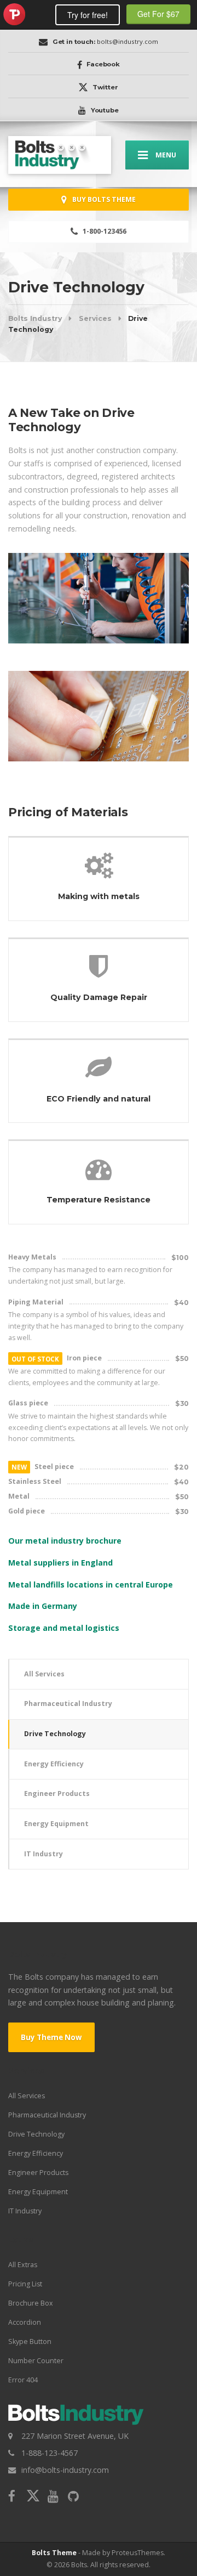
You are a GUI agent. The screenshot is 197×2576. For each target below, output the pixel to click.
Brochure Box (31, 2303)
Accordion (25, 2322)
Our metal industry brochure (65, 1541)
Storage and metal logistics (64, 1628)
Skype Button (30, 2341)
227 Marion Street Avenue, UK (75, 2436)
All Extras (23, 2265)
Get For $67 (158, 14)
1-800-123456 (104, 231)
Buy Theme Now (51, 2037)
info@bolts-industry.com (65, 2470)
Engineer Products (57, 1793)
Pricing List (25, 2284)
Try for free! (88, 15)
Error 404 (23, 2380)
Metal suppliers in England (60, 1563)
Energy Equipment (56, 1824)
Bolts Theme (54, 2553)
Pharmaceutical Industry (68, 1704)
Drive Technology (55, 1734)
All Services (44, 1674)
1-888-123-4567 (50, 2453)
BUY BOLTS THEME (103, 199)
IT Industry (44, 1854)
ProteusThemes (14, 14)
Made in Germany (43, 1606)
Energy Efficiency (54, 1764)
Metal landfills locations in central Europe (91, 1584)
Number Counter (36, 2361)
